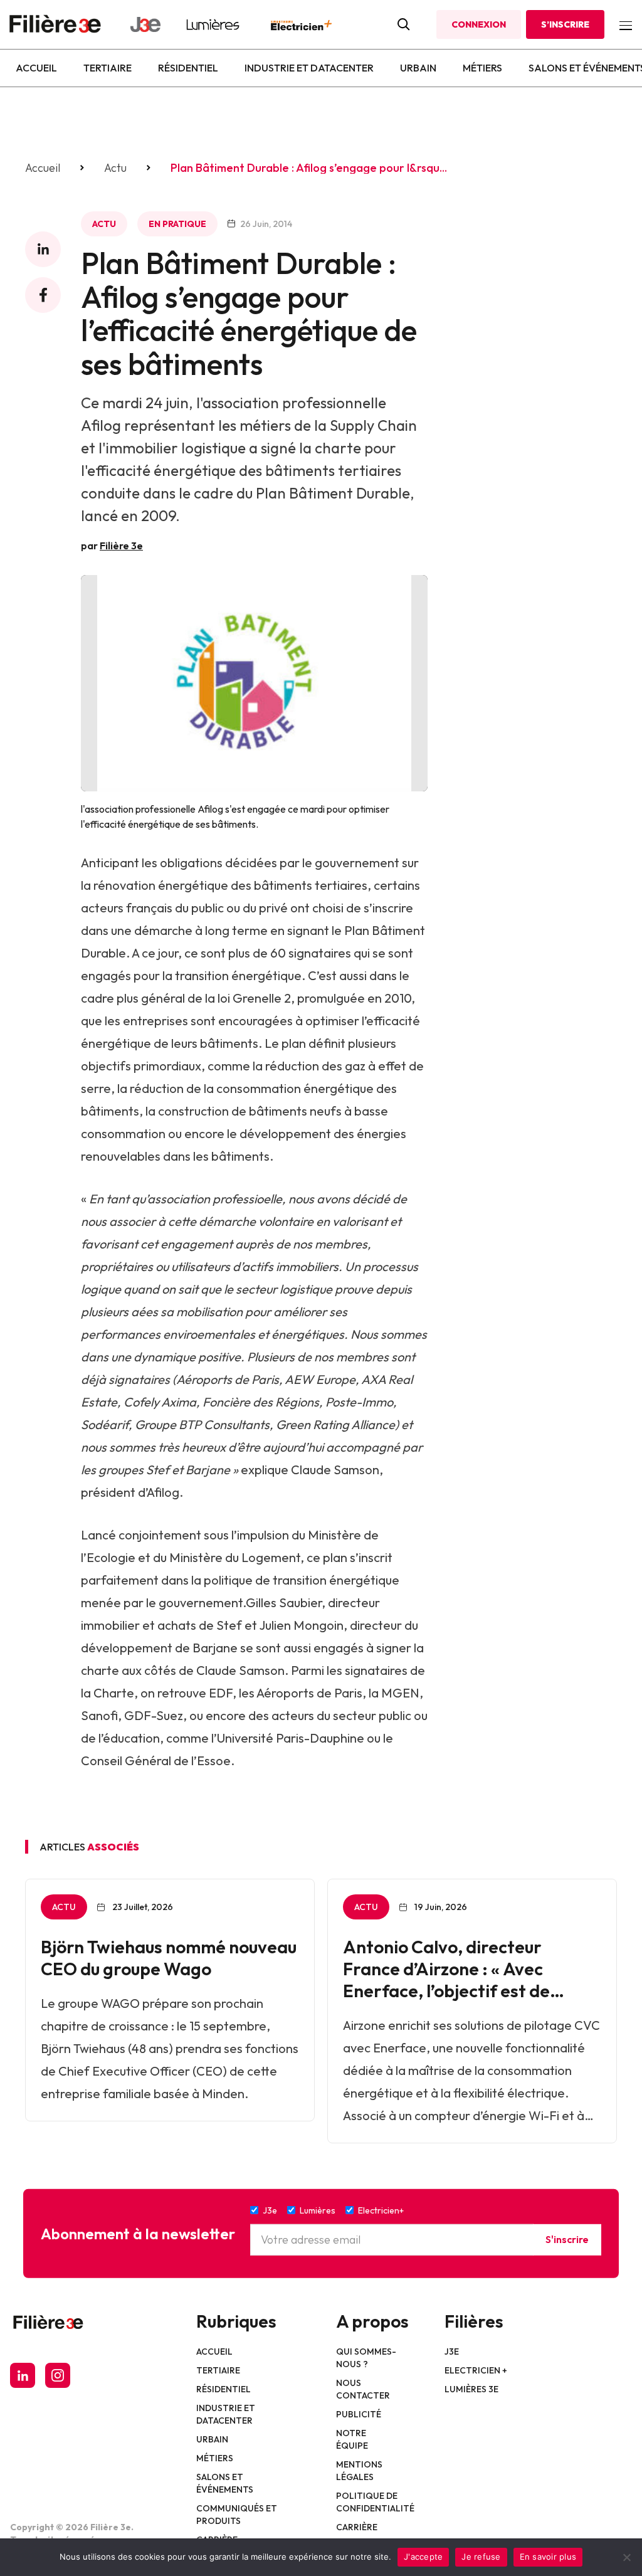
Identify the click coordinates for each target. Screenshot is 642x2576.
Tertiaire (108, 68)
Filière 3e (121, 546)
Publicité (359, 2414)
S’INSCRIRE (565, 24)
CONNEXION (479, 24)
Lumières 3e (471, 2389)
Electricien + (476, 2370)
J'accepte (423, 2557)
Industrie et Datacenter (309, 68)
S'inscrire (567, 2239)
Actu (115, 168)
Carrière (357, 2527)
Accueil (36, 68)
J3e (452, 2352)
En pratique (177, 224)
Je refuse (481, 2557)
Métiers (482, 68)
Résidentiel (188, 68)
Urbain (418, 68)
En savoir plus (548, 2557)
